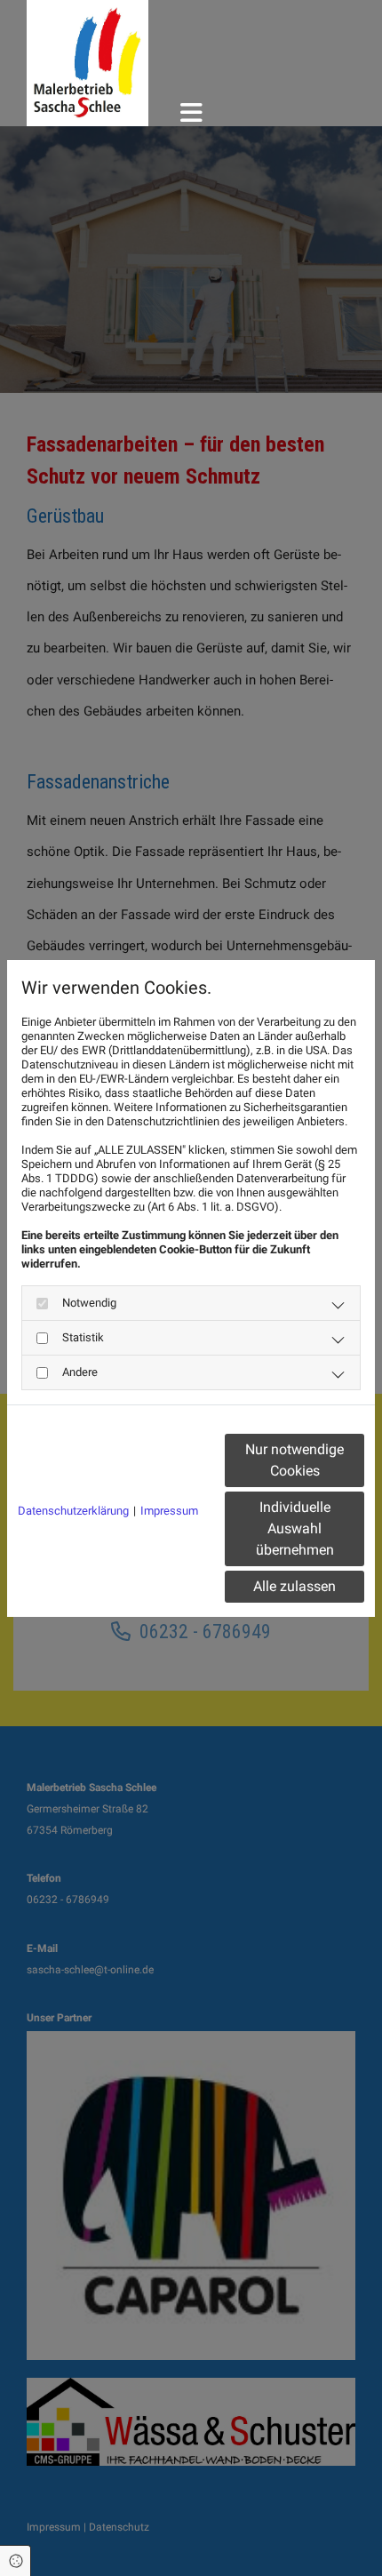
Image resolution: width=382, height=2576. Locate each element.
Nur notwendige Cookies (294, 1460)
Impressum (169, 1511)
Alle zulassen (294, 1586)
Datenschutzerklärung (73, 1511)
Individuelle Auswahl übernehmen (295, 1528)
